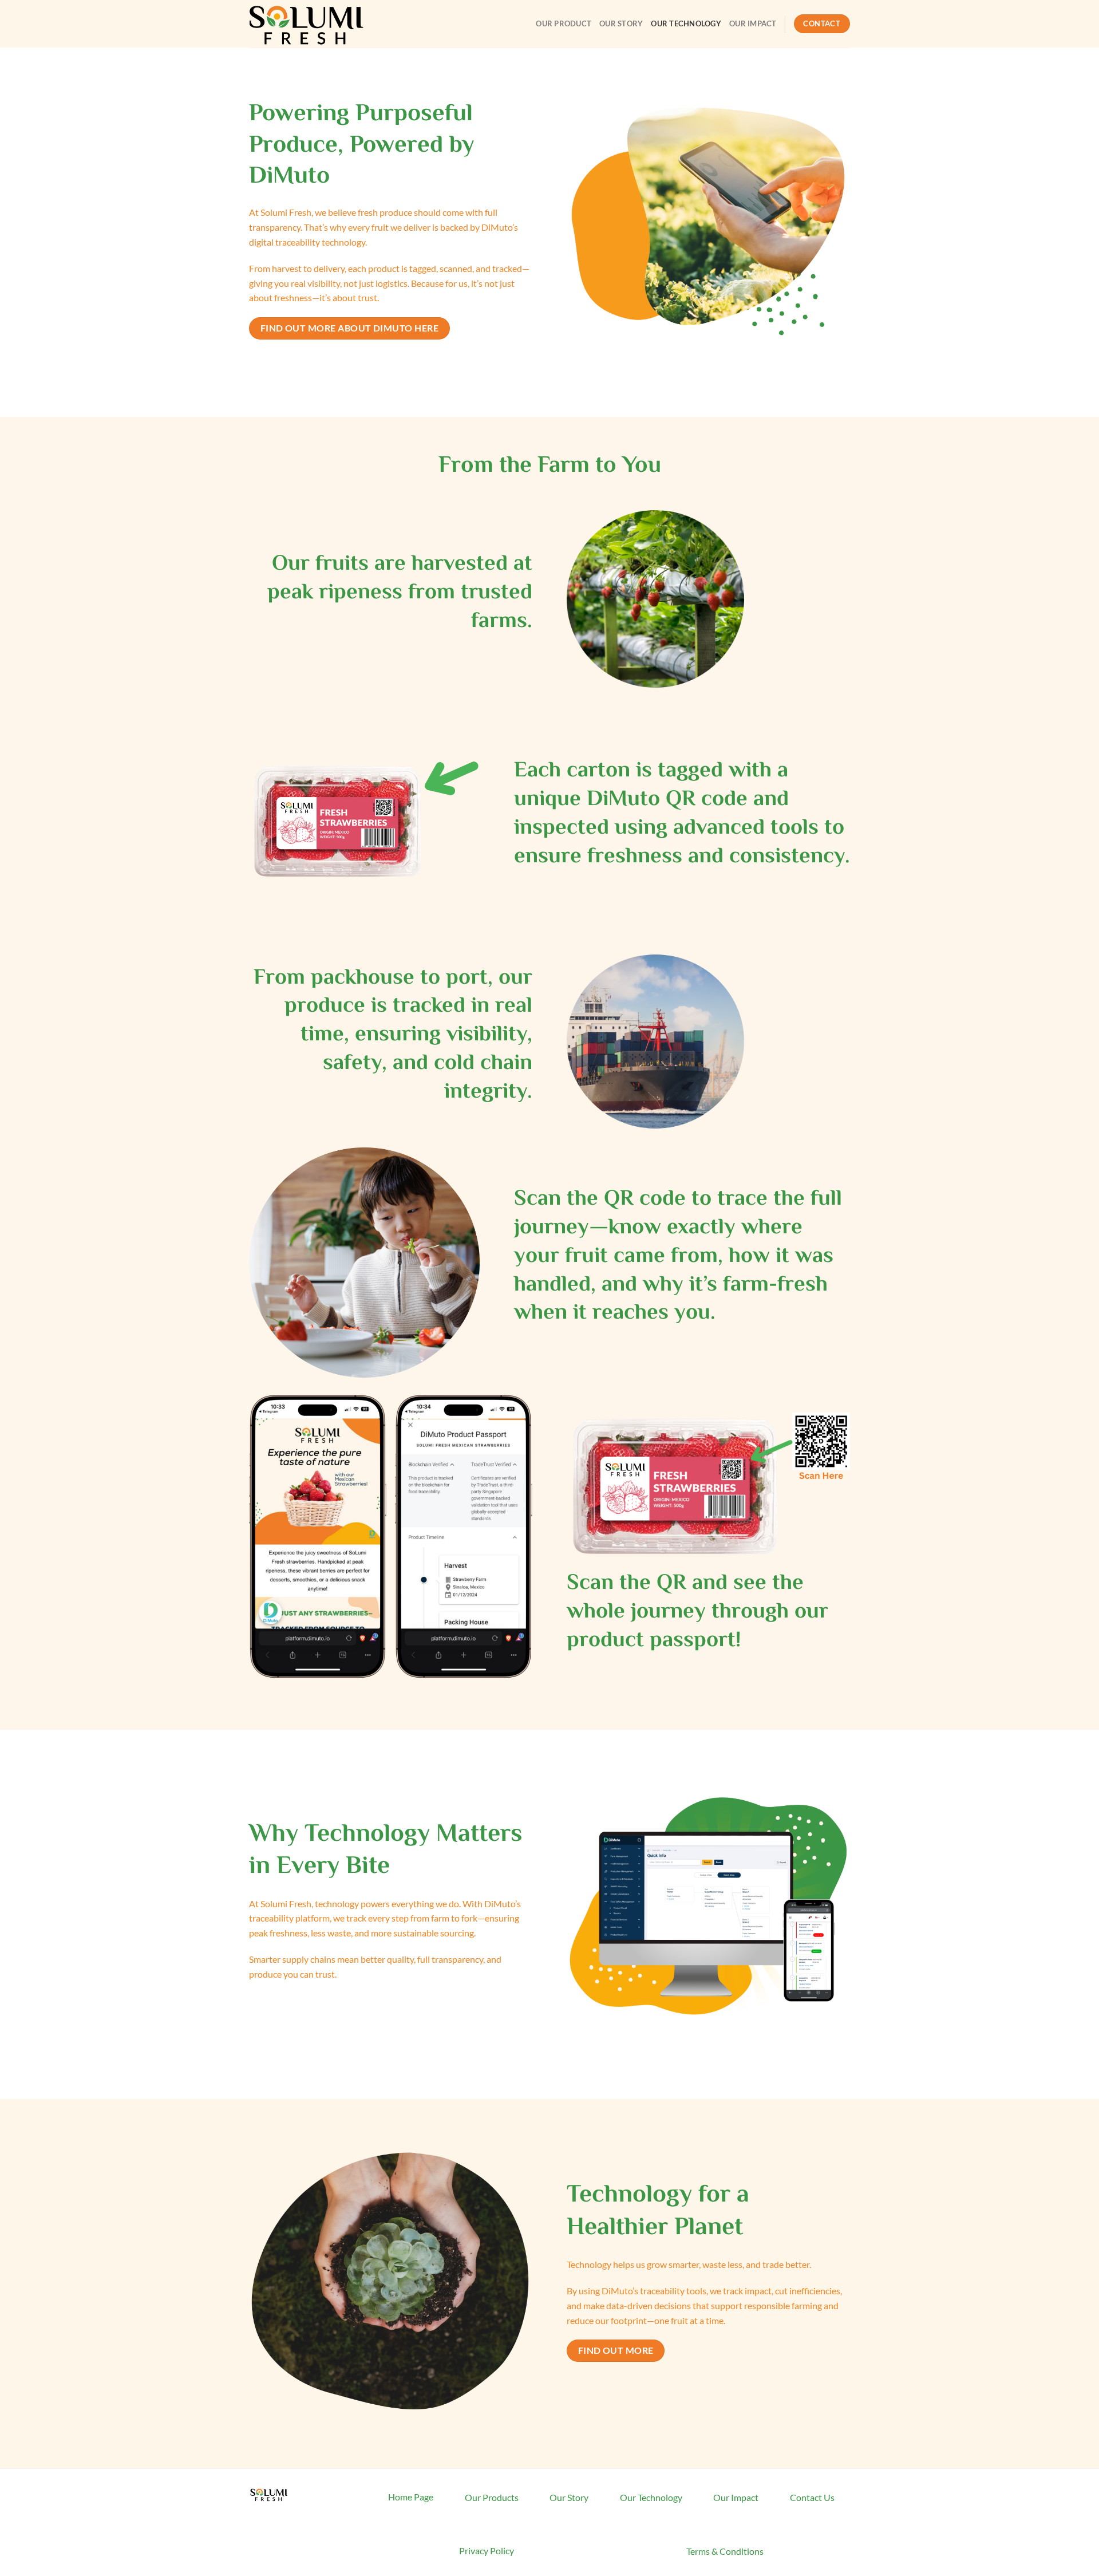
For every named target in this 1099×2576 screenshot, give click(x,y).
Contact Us (812, 2497)
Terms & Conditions (725, 2551)
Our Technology (686, 23)
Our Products (492, 2497)
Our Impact (753, 23)
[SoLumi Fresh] (306, 23)
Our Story (621, 23)
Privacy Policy (487, 2551)
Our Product (564, 23)
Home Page (411, 2497)
